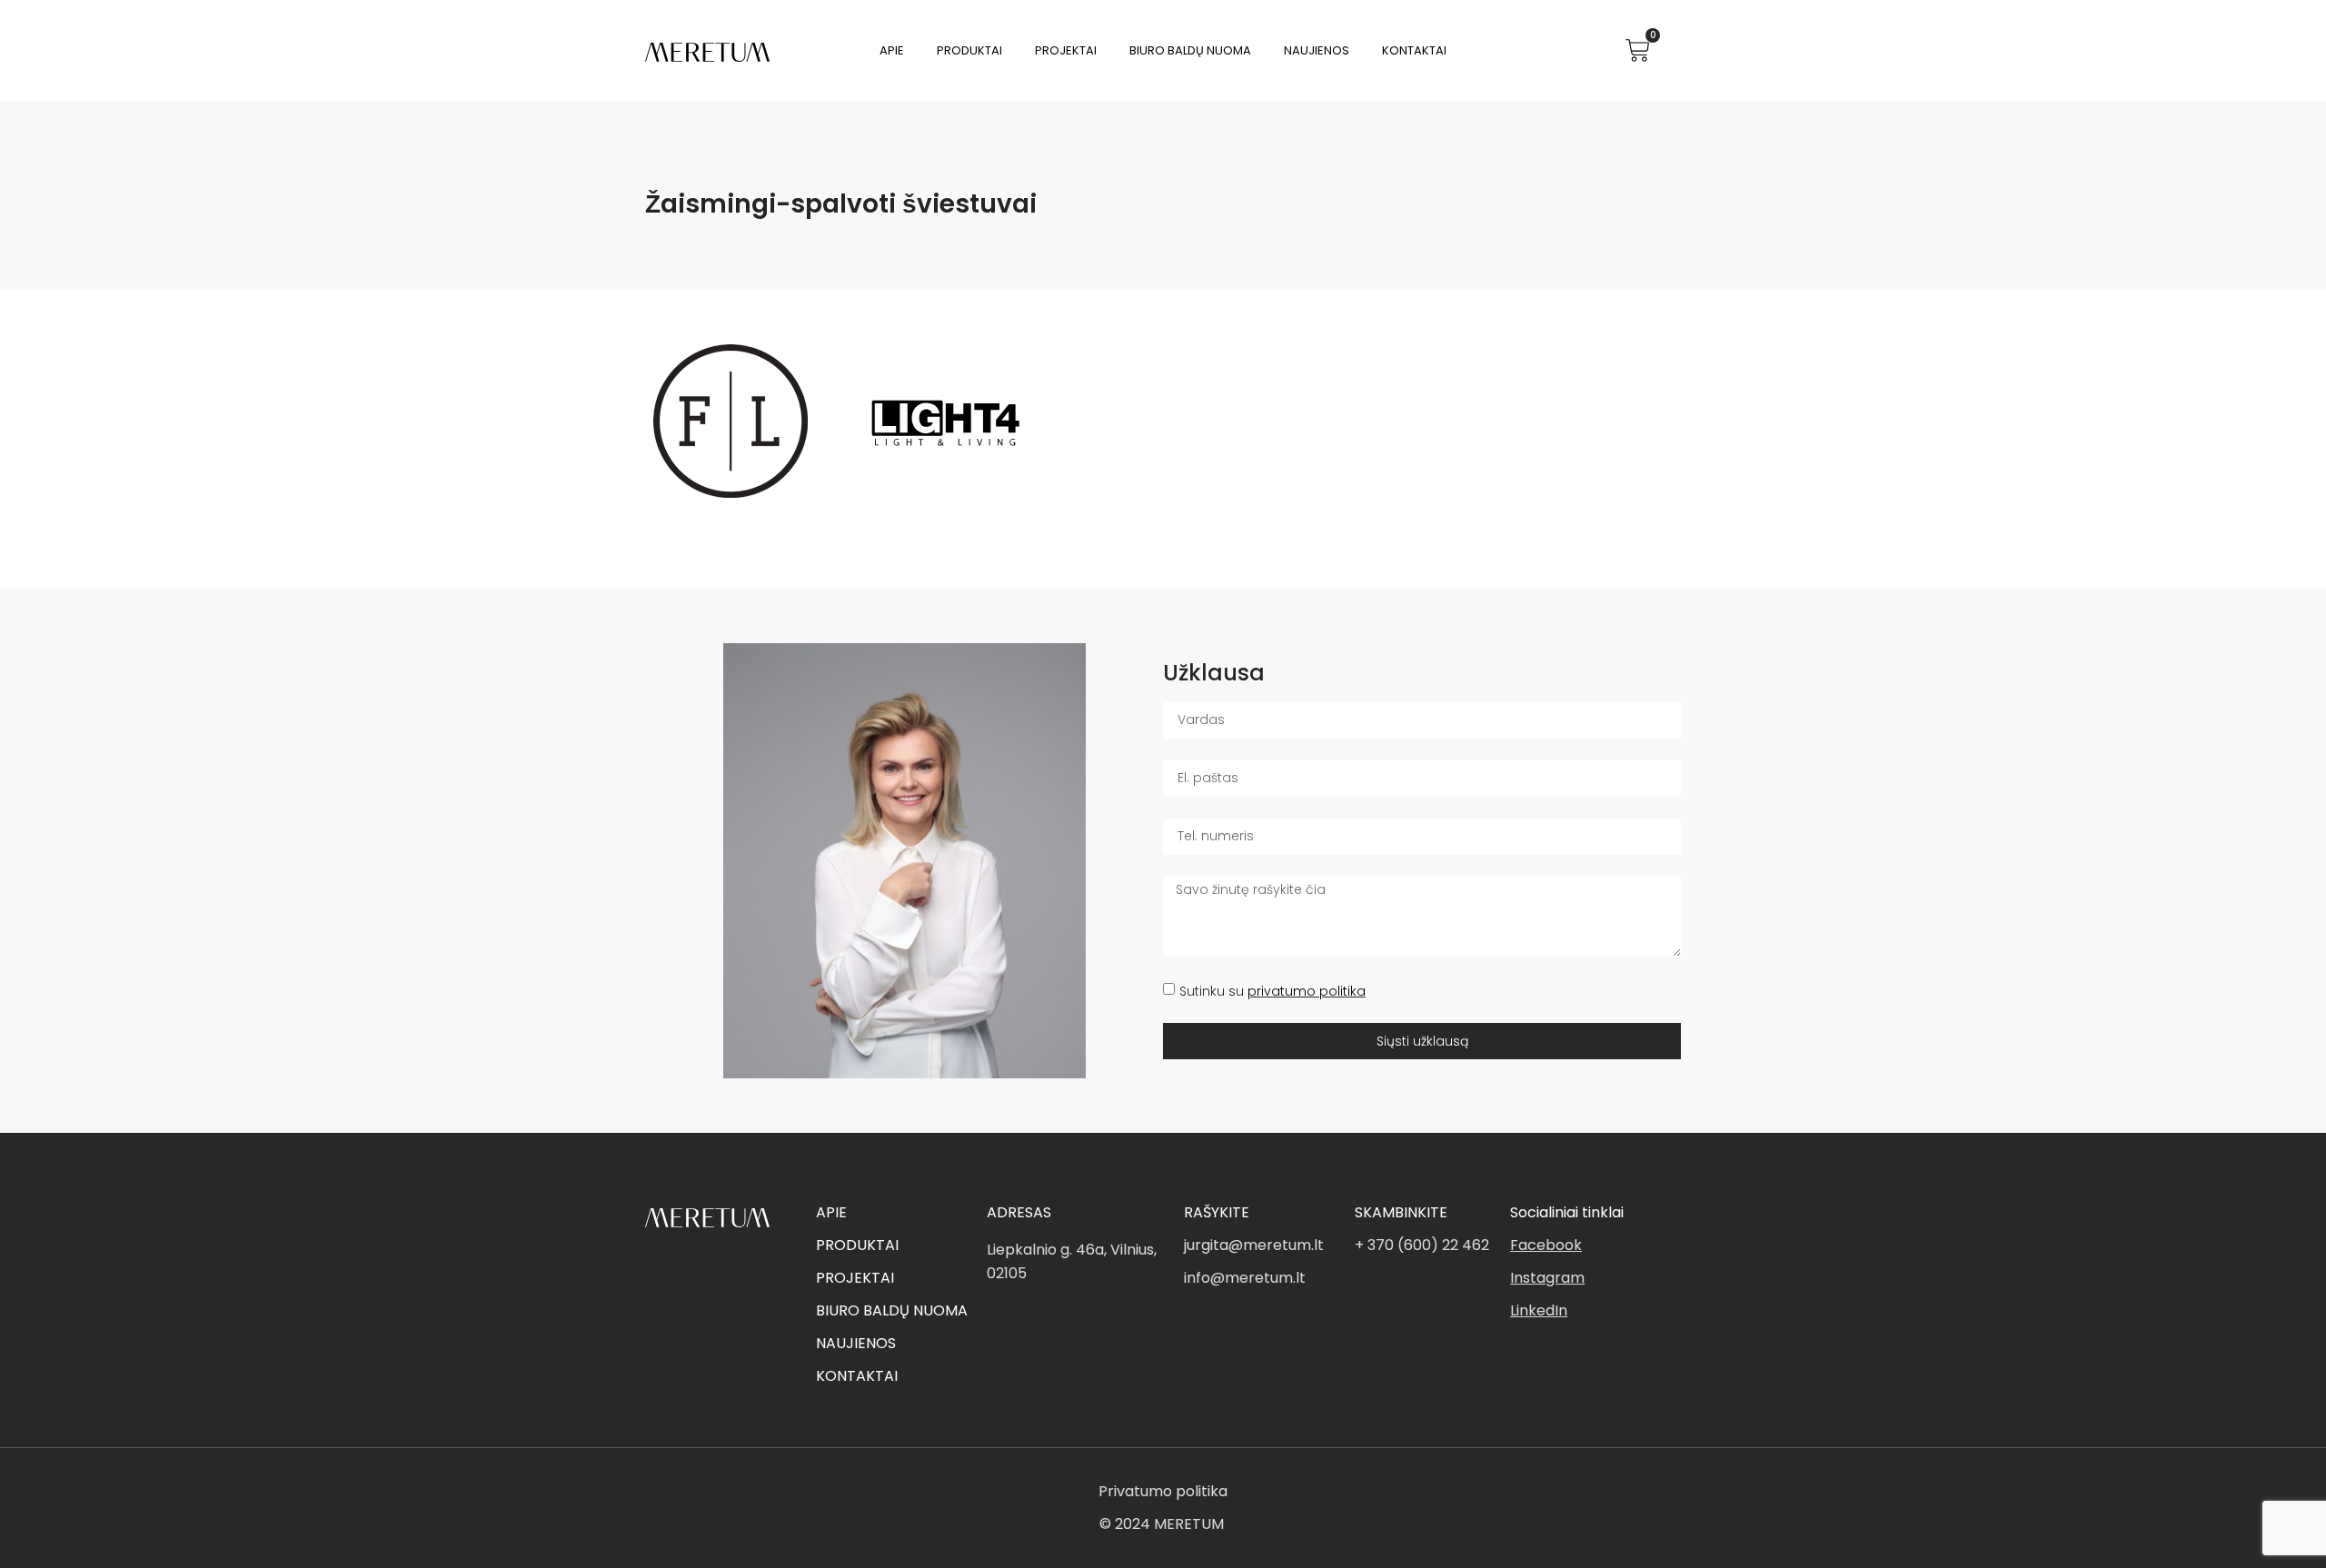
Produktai (969, 50)
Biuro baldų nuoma (1190, 50)
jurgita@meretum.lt (1254, 1245)
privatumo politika (1307, 991)
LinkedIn (1539, 1310)
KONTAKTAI (857, 1376)
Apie (892, 50)
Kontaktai (1414, 50)
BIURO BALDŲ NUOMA (892, 1310)
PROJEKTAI (855, 1278)
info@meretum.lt (1245, 1278)
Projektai (1066, 50)
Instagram (1547, 1278)
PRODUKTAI (857, 1245)
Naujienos (1317, 50)
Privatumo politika (1163, 1491)
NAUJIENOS (856, 1343)
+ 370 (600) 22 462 (1422, 1245)
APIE (831, 1212)
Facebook (1546, 1245)
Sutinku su (1272, 991)
